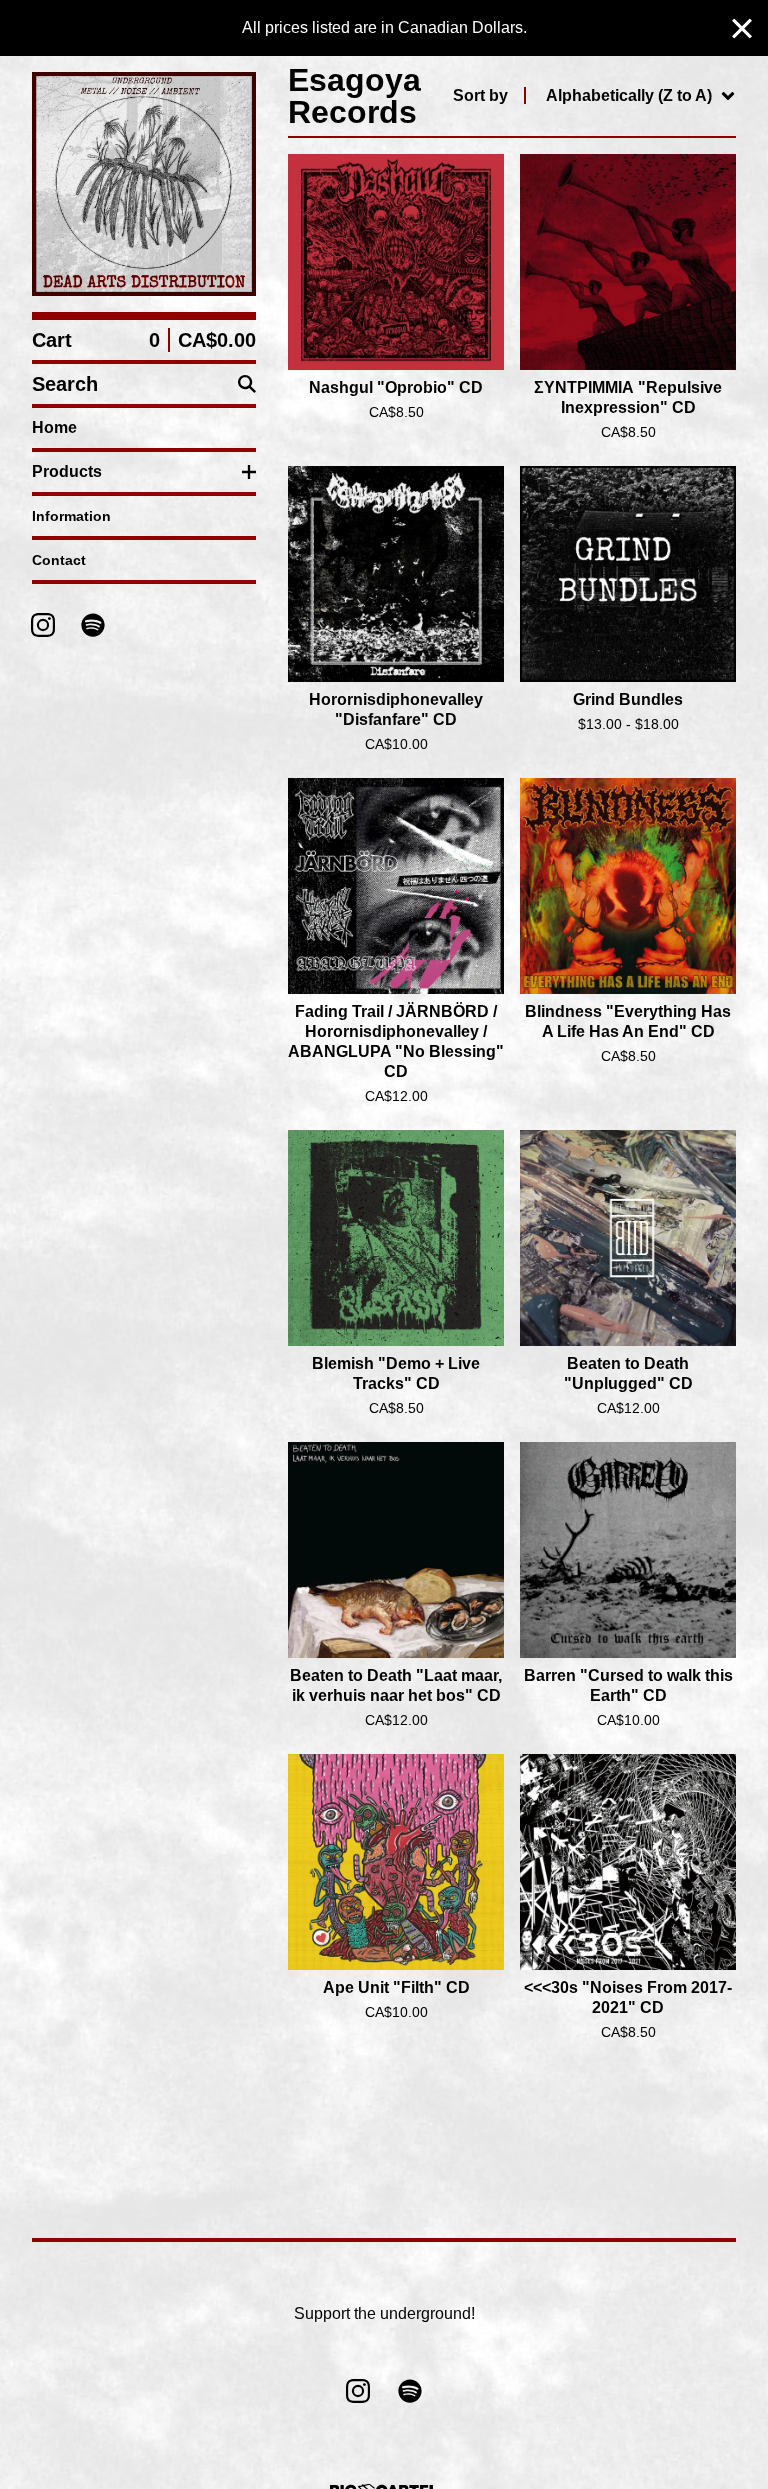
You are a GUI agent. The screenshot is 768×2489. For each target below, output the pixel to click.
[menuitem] (594, 96)
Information (71, 516)
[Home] (144, 184)
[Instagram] (43, 625)
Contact (59, 560)
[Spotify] (93, 625)
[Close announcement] (742, 28)
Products (67, 471)
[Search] (247, 384)
